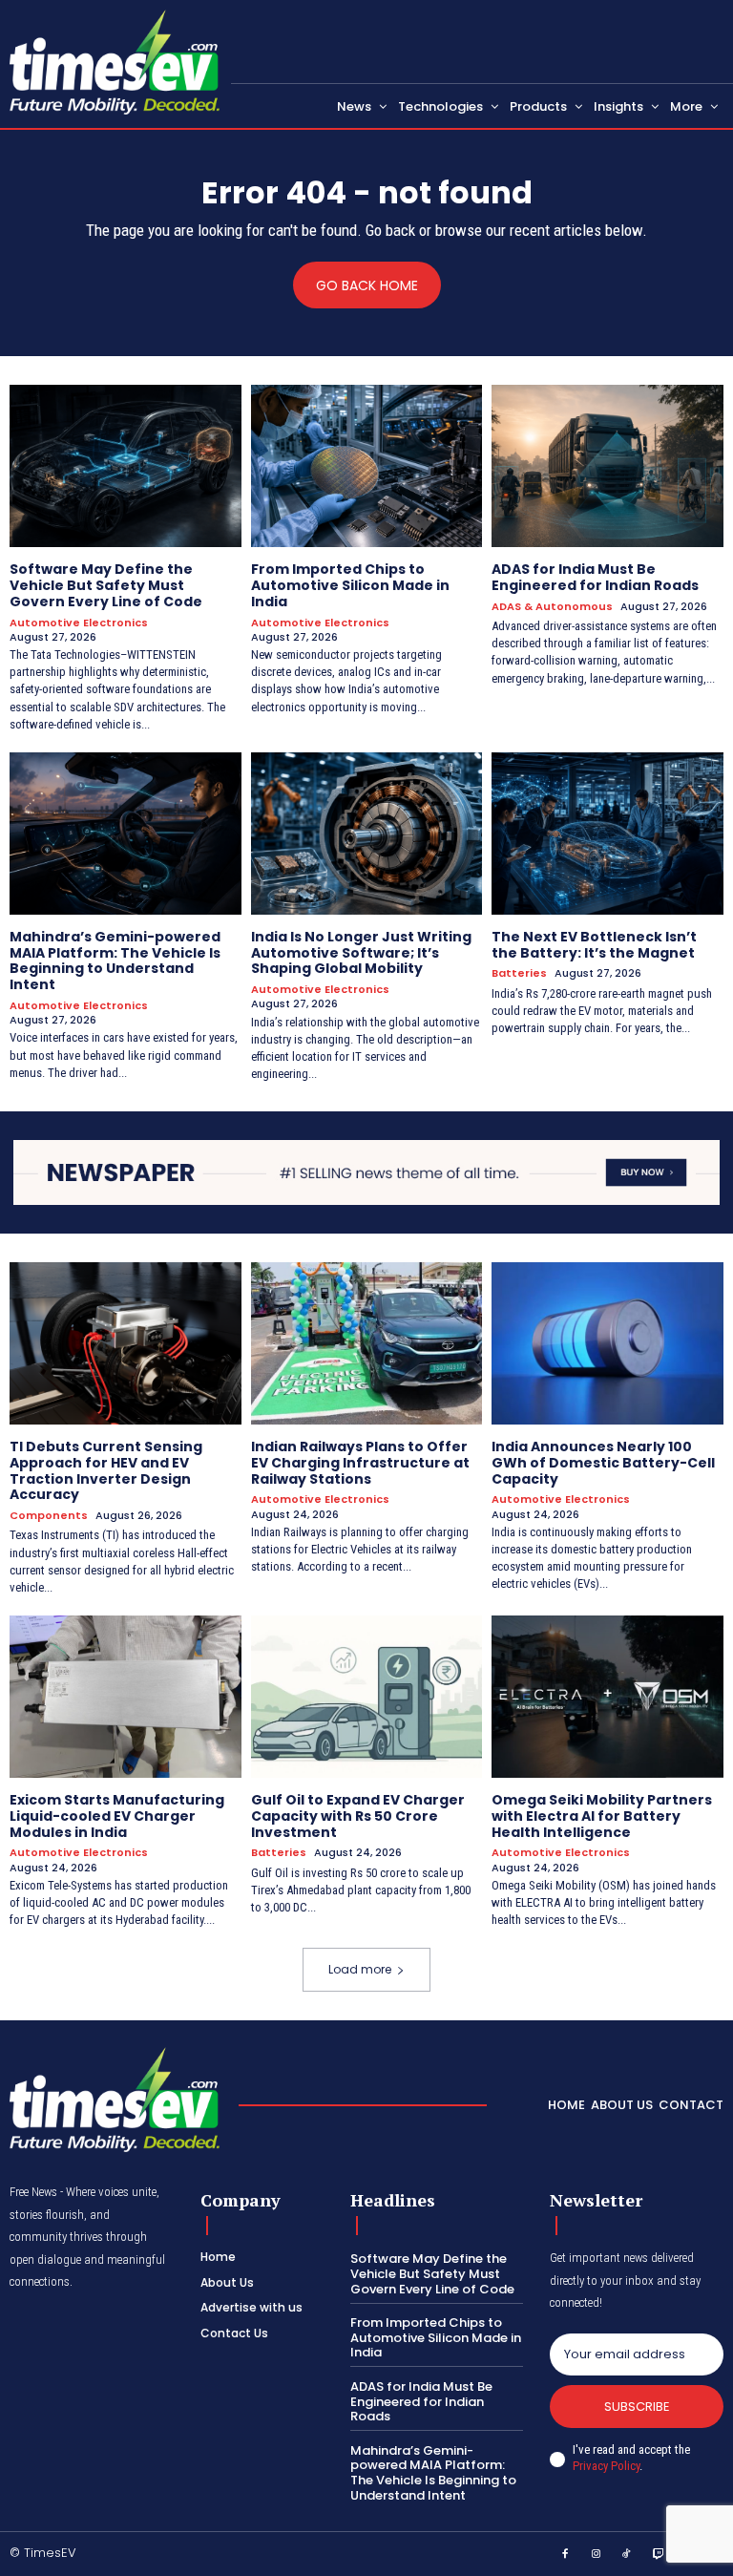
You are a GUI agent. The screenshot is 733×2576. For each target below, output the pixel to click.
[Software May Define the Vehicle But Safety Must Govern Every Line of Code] (126, 466)
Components (49, 1516)
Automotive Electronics (79, 623)
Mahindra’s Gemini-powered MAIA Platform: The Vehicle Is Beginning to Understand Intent (115, 961)
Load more (360, 1969)
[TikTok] (627, 2555)
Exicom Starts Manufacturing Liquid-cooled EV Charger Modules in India (117, 1816)
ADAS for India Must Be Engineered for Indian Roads (595, 577)
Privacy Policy (606, 2466)
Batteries (519, 973)
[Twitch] (659, 2555)
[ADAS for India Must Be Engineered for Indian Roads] (607, 466)
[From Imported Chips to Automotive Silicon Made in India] (367, 466)
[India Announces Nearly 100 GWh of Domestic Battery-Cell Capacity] (607, 1343)
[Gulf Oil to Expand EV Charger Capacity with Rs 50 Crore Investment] (367, 1697)
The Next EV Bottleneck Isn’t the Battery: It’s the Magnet (594, 945)
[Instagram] (597, 2555)
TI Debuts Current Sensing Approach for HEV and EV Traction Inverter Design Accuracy (106, 1470)
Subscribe (637, 2407)
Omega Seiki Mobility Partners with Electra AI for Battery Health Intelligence (602, 1816)
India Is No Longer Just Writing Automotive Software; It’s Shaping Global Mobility (361, 953)
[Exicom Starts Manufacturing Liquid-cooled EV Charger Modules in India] (126, 1697)
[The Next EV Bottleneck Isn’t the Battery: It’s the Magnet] (607, 834)
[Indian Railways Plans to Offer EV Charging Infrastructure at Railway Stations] (367, 1343)
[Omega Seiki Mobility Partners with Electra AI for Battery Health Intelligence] (607, 1697)
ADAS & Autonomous (552, 607)
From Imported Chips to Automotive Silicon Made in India (350, 585)
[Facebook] (565, 2555)
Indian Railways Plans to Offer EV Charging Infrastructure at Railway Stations (360, 1463)
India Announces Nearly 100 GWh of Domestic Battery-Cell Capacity (603, 1463)
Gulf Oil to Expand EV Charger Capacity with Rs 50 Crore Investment (358, 1816)
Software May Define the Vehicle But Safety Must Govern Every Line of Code (106, 585)
